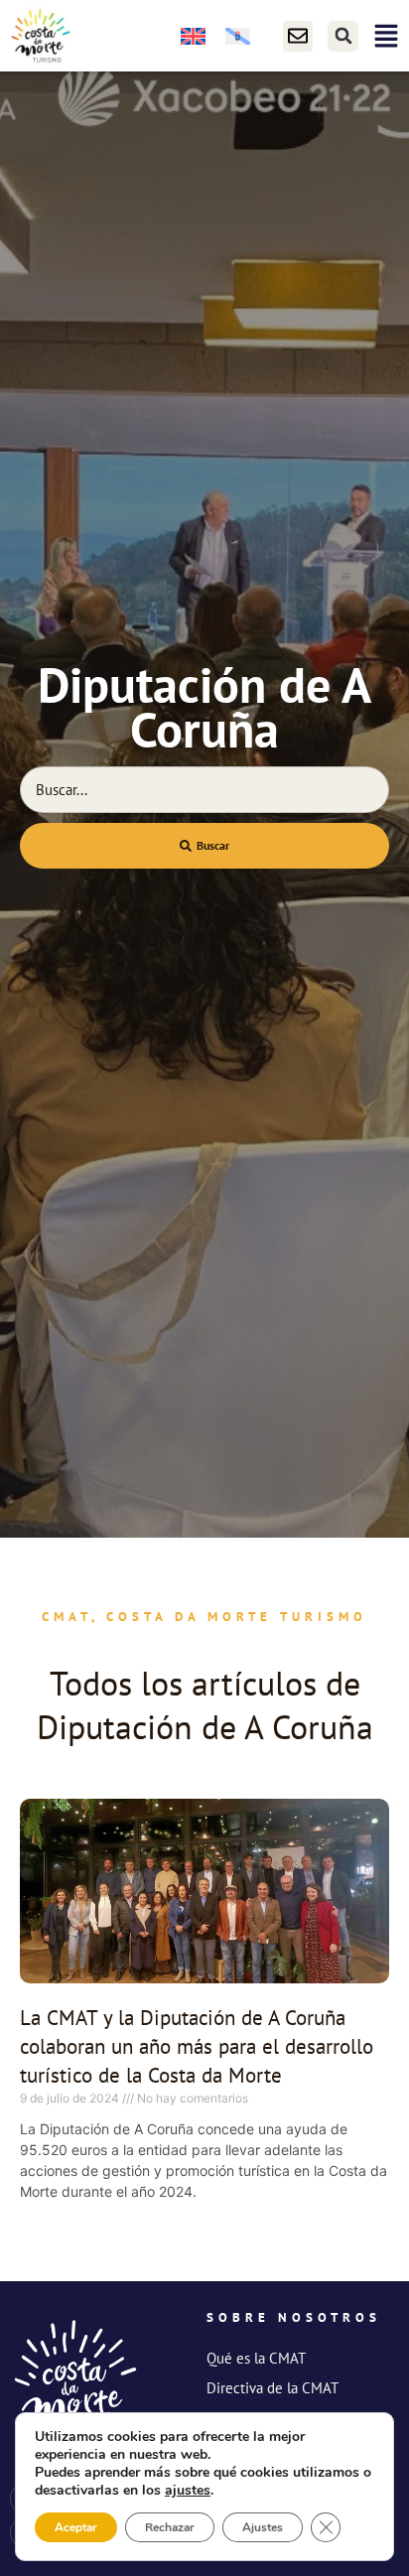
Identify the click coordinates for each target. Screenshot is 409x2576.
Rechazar (170, 2527)
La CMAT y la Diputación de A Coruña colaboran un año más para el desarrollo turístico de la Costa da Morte (197, 2047)
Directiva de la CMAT (273, 2388)
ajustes (188, 2491)
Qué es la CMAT (256, 2358)
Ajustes (263, 2527)
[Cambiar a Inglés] (193, 36)
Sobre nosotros (294, 2317)
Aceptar (76, 2527)
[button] (343, 36)
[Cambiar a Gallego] (238, 36)
